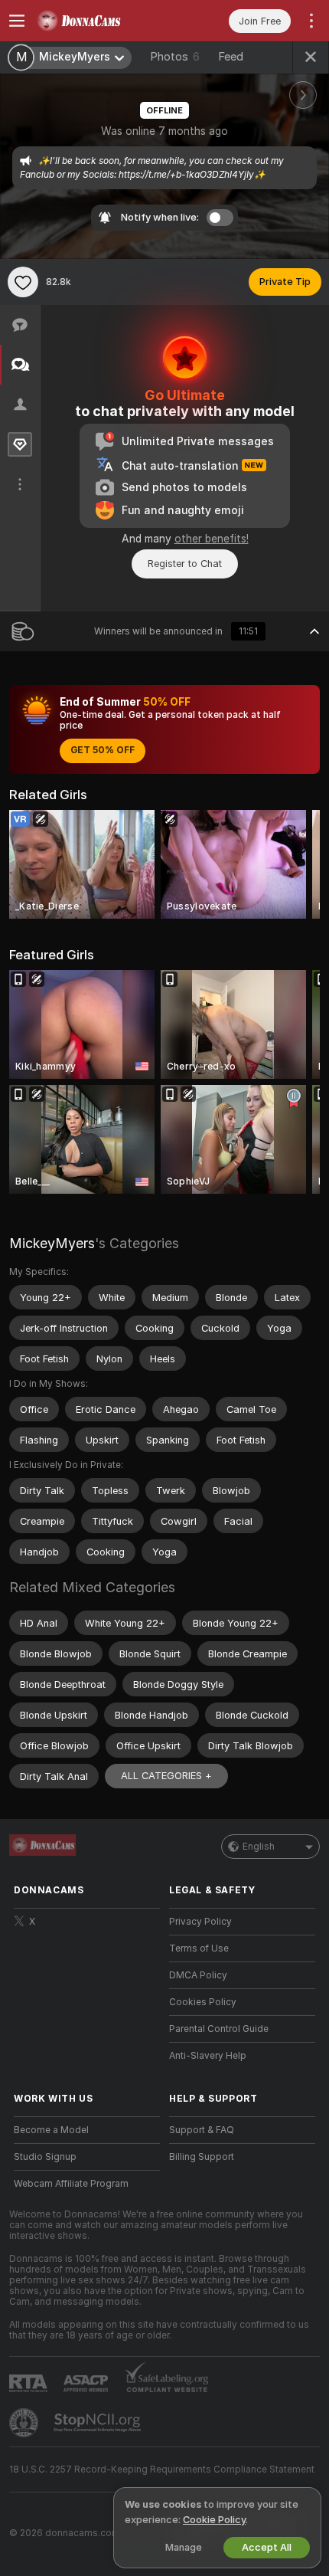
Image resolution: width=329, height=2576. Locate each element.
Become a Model (51, 2130)
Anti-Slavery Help (208, 2056)
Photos (175, 57)
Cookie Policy (214, 2520)
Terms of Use (199, 1948)
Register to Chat (185, 564)
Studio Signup (45, 2157)
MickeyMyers (52, 1243)
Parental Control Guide (219, 2029)
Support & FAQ (202, 2130)
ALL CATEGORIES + (166, 1776)
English (259, 1847)
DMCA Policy (198, 1975)
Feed (231, 57)
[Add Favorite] (23, 282)
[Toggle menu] (17, 21)
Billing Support (202, 2157)
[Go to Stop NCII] (99, 2423)
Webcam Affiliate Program (71, 2184)
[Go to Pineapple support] (25, 2423)
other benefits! (212, 539)
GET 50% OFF (103, 750)
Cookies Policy (203, 2002)
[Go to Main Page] (99, 21)
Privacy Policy (200, 1922)
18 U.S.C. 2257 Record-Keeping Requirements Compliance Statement (162, 2469)
